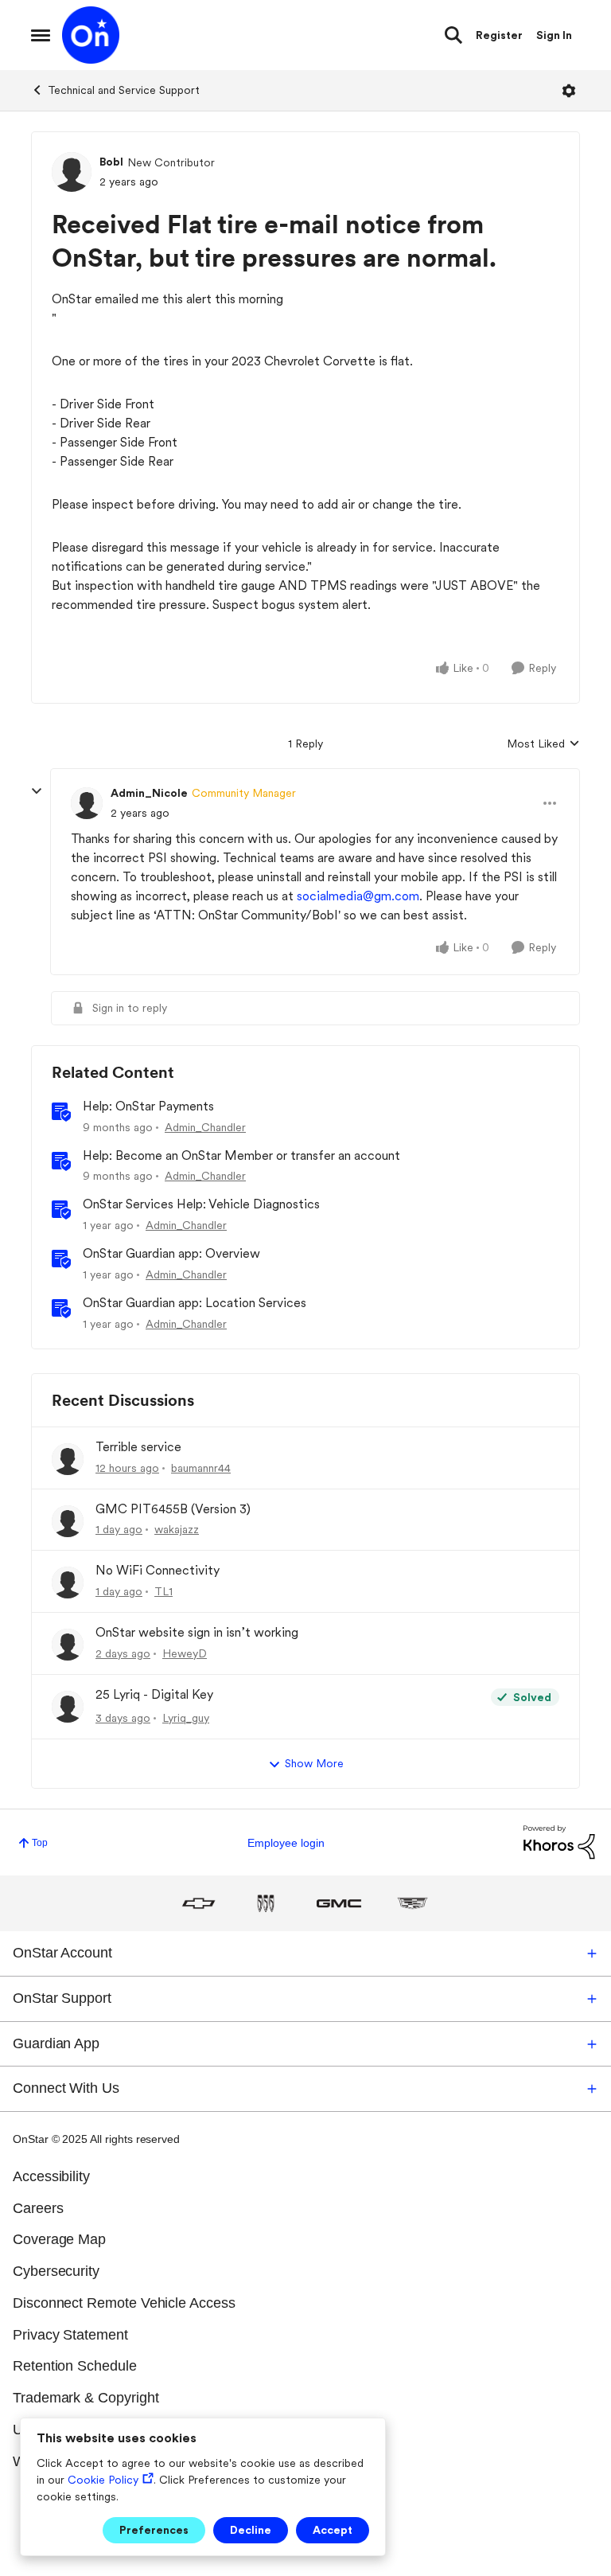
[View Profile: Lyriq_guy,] (68, 1707)
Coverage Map (59, 2239)
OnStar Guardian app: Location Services (195, 1303)
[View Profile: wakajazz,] (68, 1521)
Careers (38, 2208)
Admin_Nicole (149, 793)
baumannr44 (201, 1468)
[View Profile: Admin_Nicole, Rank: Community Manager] (87, 803)
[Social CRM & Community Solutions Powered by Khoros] (559, 1842)
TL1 (163, 1591)
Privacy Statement (70, 2335)
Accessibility (51, 2176)
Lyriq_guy (186, 1718)
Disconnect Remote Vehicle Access (124, 2303)
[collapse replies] (37, 791)
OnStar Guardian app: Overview (171, 1253)
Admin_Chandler (205, 1127)
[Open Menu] (569, 91)
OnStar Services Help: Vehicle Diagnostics (201, 1204)
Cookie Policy (103, 2480)
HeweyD (185, 1653)
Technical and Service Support (124, 90)
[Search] (453, 35)
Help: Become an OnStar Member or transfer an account (241, 1155)
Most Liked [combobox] (543, 745)
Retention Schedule (75, 2366)
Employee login (286, 1843)
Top (40, 1843)
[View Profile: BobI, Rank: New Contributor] (72, 172)
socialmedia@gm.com (358, 896)
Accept (333, 2530)
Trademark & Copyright (86, 2398)
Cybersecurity (56, 2271)
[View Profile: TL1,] (68, 1583)
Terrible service (138, 1447)
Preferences (154, 2530)
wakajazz (177, 1529)
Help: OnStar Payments (148, 1106)
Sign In (554, 35)
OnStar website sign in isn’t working (197, 1632)
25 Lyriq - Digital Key (154, 1694)
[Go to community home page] (91, 35)
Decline (251, 2530)
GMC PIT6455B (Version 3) (173, 1509)
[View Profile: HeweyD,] (68, 1645)
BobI (111, 162)
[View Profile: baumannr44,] (68, 1459)
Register (499, 35)
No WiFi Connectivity (158, 1570)
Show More (314, 1763)
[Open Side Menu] (41, 35)
